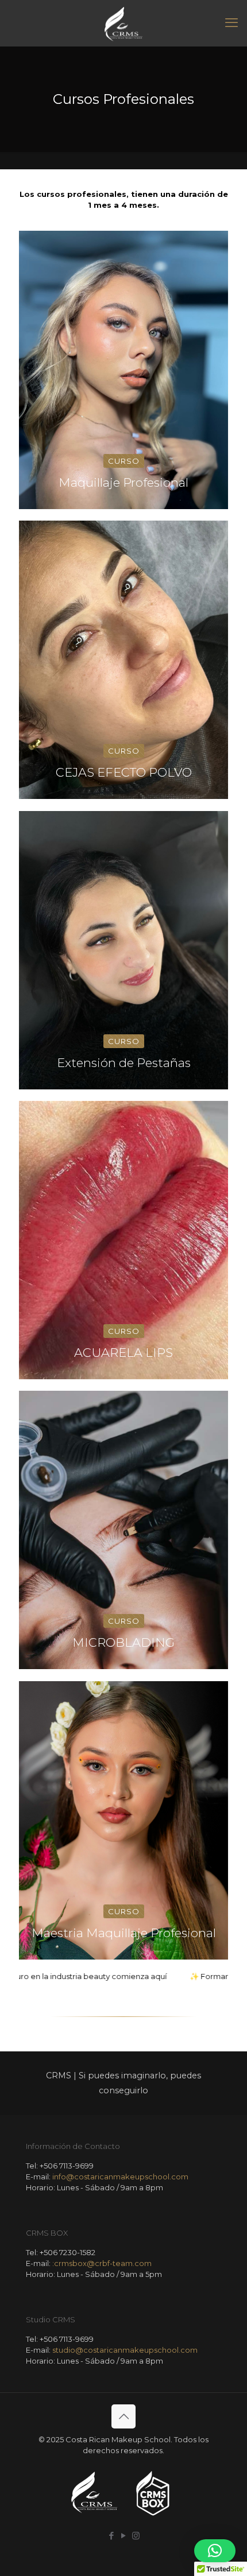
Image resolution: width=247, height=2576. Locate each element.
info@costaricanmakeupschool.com (120, 2177)
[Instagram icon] (136, 2536)
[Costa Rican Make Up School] (123, 23)
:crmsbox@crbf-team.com (102, 2263)
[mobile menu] (231, 23)
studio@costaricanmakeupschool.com (125, 2350)
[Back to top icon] (123, 2416)
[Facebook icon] (112, 2536)
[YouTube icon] (124, 2536)
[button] (215, 2551)
